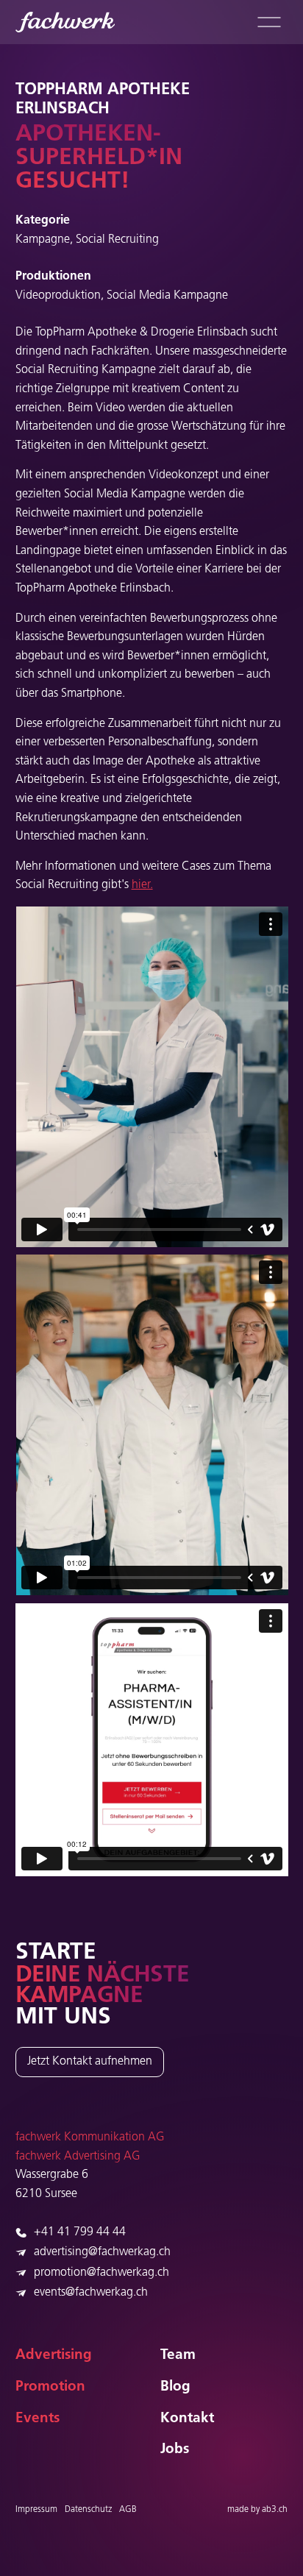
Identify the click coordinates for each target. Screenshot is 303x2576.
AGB (128, 2510)
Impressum (36, 2510)
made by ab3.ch (257, 2510)
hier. (142, 885)
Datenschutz (88, 2510)
